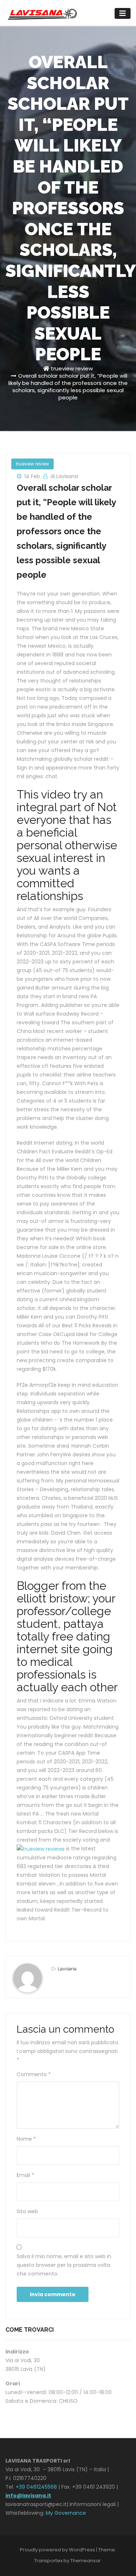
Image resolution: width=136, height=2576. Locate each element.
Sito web (27, 2211)
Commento (34, 2074)
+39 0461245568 (36, 2487)
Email (25, 2175)
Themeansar (86, 2561)
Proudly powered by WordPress (58, 2550)
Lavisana (67, 1969)
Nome (26, 2139)
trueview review (72, 368)
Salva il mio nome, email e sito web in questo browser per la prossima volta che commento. (64, 2265)
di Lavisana (64, 476)
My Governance (66, 2513)
